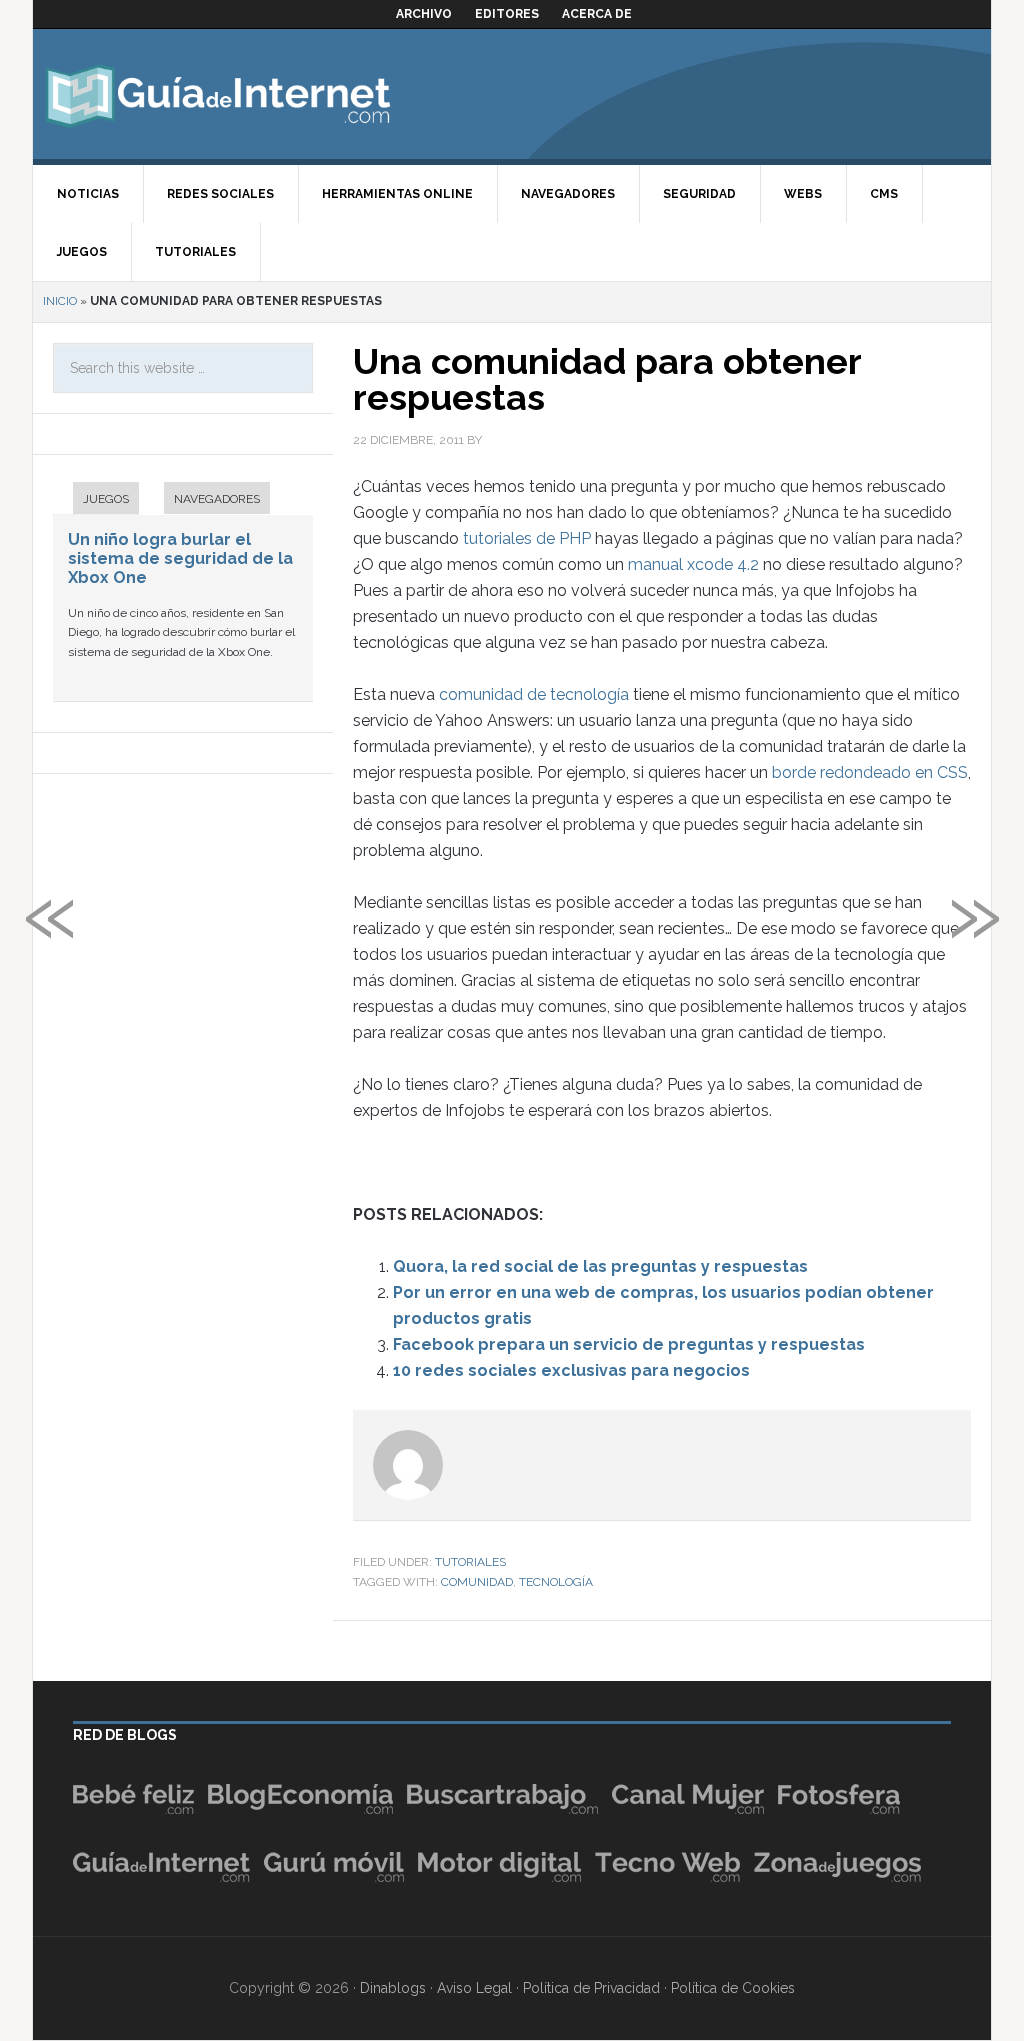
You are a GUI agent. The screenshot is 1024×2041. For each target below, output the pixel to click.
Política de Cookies (733, 1988)
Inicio (60, 301)
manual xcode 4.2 (693, 564)
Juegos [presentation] (106, 499)
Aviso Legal (474, 1988)
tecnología (556, 1582)
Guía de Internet (218, 94)
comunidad (477, 1582)
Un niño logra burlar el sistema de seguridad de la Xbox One (180, 558)
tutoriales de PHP (527, 538)
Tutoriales (470, 1562)
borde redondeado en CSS (870, 772)
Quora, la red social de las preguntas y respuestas (600, 1266)
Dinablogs (393, 1988)
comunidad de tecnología (534, 694)
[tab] (96, 500)
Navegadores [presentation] (217, 499)
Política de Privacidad (591, 1988)
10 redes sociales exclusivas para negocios (571, 1370)
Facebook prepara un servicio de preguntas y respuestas (629, 1344)
